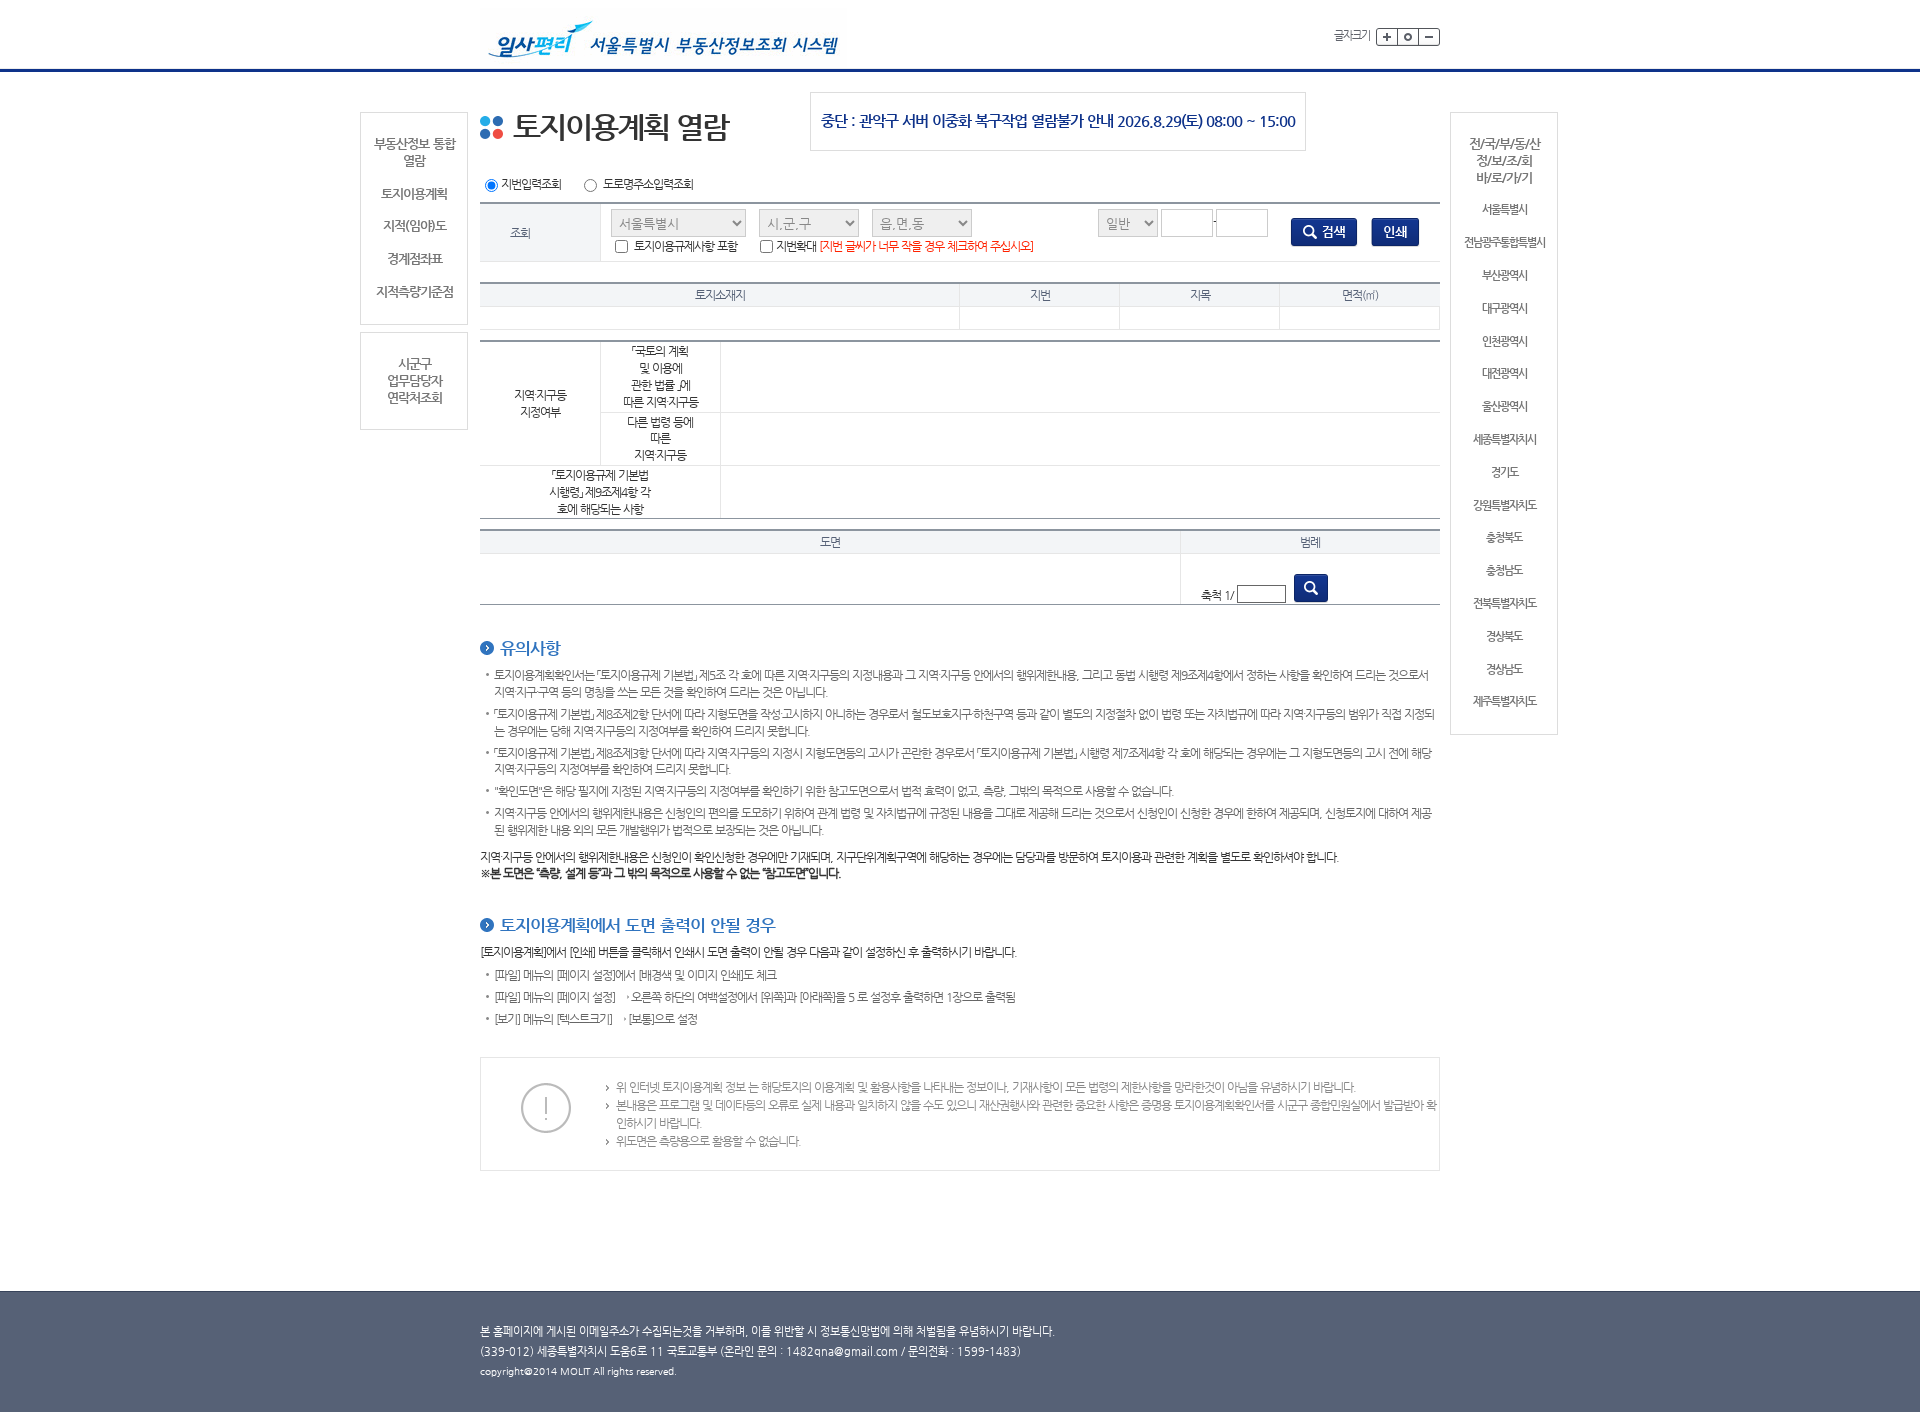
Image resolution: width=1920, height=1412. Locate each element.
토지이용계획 (414, 193)
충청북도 (1504, 537)
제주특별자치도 (1504, 701)
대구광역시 (1504, 308)
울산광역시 (1504, 406)
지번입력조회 (531, 184)
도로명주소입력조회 (648, 184)
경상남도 (1504, 669)
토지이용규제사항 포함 (684, 246)
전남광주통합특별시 (1504, 242)
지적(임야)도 (414, 225)
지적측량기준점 (414, 291)
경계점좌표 (414, 258)
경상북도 (1504, 636)
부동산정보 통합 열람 (414, 152)
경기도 (1504, 472)
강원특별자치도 (1504, 505)
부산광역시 (1504, 275)
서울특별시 (1504, 209)
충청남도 (1504, 570)
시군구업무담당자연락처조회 (414, 380)
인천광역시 (1504, 341)
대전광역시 (1504, 373)
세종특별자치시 (1504, 439)
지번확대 (904, 246)
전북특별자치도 (1504, 603)
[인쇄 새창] (1395, 232)
